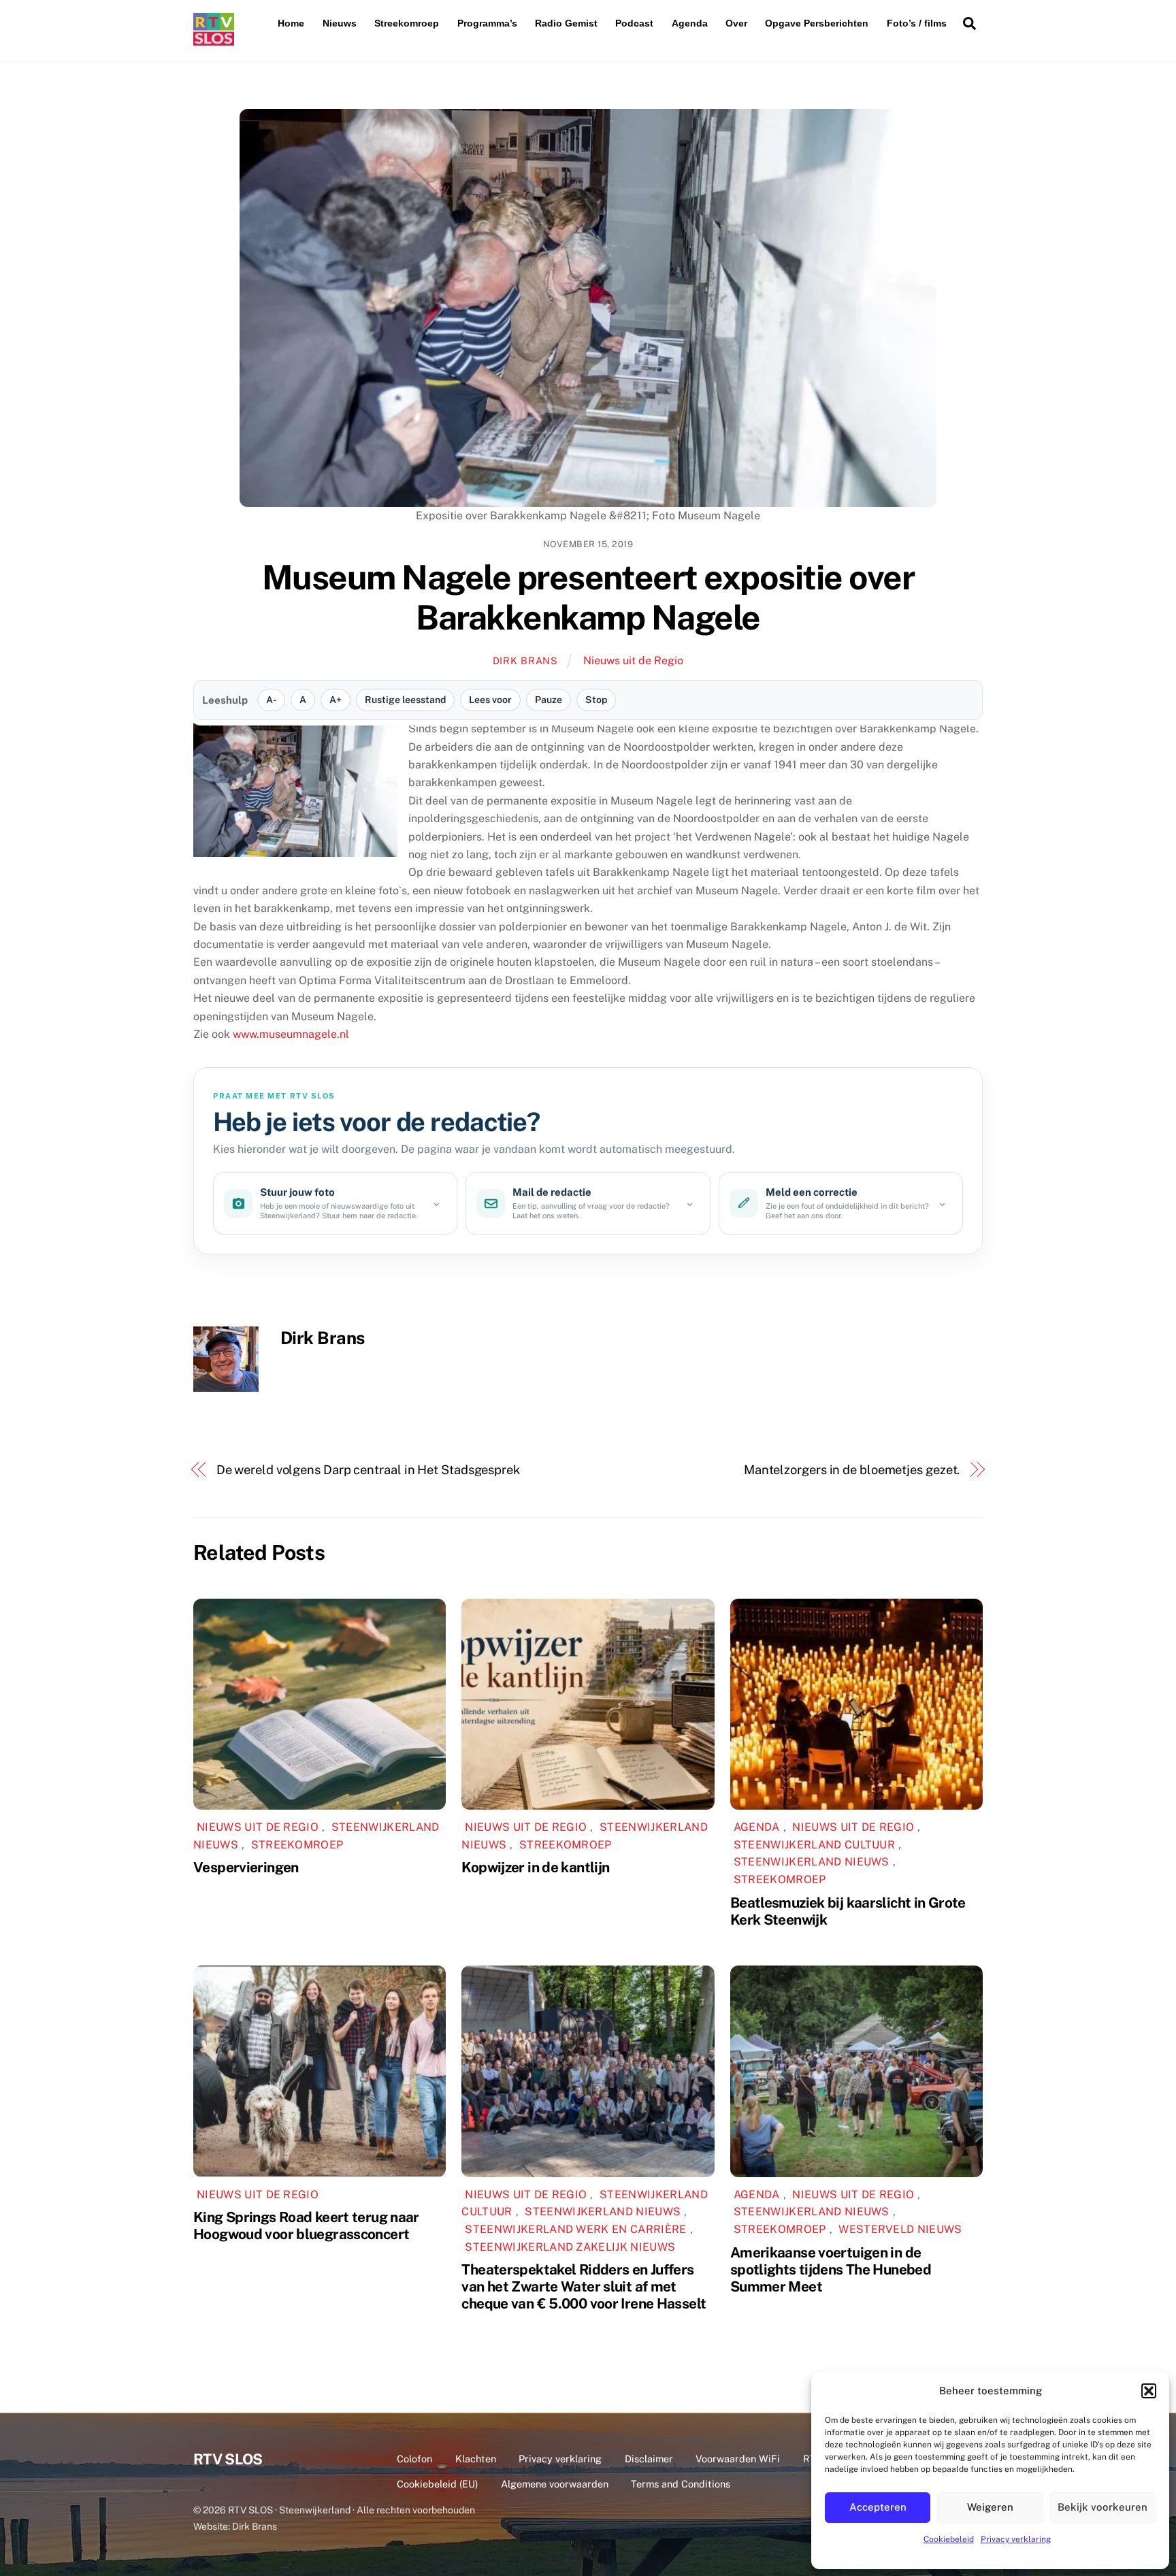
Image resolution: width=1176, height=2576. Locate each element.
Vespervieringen (246, 1867)
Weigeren (990, 2507)
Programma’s (487, 23)
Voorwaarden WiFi (738, 2459)
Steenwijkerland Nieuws (812, 1862)
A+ (336, 700)
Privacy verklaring (1016, 2539)
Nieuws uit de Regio (633, 661)
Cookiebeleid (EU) (437, 2484)
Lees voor (490, 700)
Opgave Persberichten (817, 23)
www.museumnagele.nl (291, 1034)
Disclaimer (649, 2459)
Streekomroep (407, 23)
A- (271, 700)
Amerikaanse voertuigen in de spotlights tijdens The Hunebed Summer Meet (831, 2269)
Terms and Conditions (681, 2484)
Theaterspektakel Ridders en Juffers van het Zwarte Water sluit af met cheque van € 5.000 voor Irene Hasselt (584, 2286)
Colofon (414, 2459)
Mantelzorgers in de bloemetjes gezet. (852, 1470)
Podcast (634, 23)
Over (736, 23)
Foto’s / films (917, 23)
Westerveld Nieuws (900, 2229)
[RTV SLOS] (214, 40)
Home (291, 23)
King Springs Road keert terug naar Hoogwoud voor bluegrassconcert (306, 2226)
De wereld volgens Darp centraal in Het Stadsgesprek (368, 1470)
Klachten (476, 2459)
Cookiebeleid (949, 2539)
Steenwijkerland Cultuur (814, 1845)
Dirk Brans (525, 661)
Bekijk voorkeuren (1102, 2507)
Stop (596, 700)
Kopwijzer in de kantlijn (535, 1867)
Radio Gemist (566, 23)
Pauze (549, 700)
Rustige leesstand (405, 700)
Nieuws (340, 23)
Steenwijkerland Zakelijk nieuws (570, 2247)
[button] (1149, 2391)
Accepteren (878, 2507)
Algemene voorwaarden (555, 2484)
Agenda (690, 23)
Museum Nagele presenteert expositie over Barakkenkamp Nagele (588, 598)
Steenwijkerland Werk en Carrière (575, 2229)
